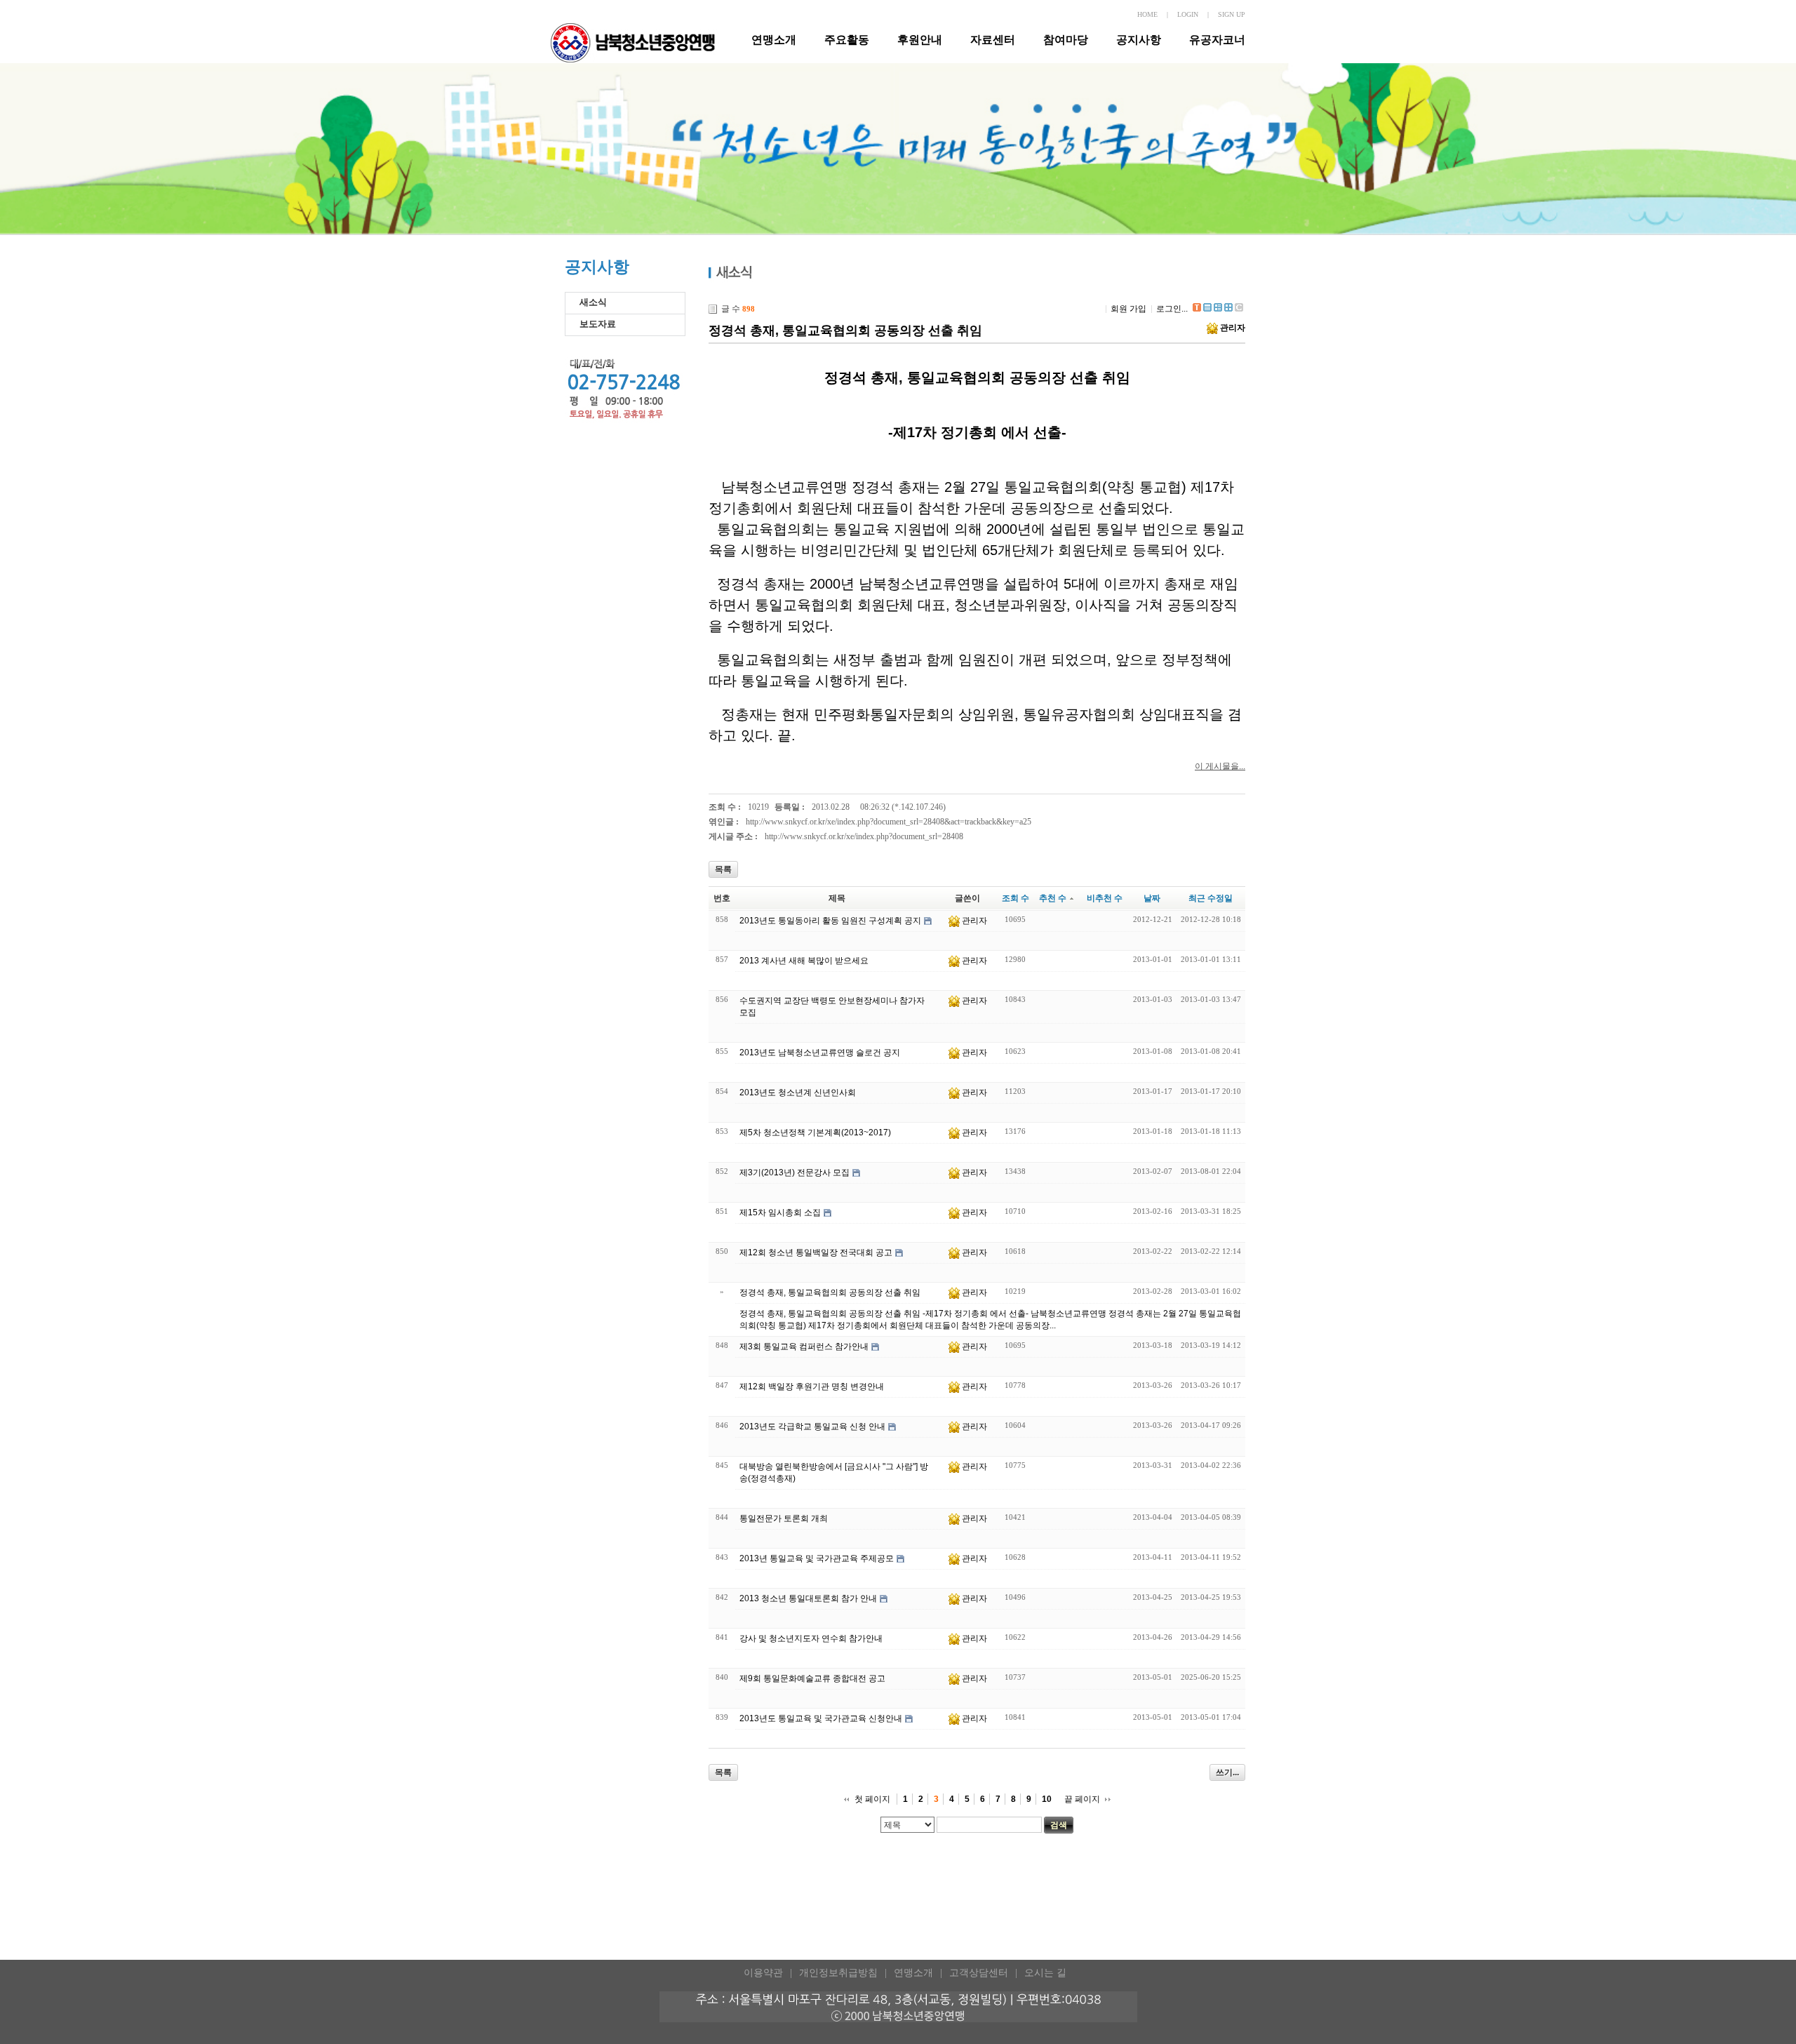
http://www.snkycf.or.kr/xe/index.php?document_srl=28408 (864, 836)
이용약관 (763, 1973)
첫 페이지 (872, 1799)
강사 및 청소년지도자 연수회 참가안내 (811, 1638)
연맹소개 (774, 40)
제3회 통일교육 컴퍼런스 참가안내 (804, 1347)
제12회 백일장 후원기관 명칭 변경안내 (812, 1387)
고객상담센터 (979, 1973)
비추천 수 (1105, 898)
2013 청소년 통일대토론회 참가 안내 (808, 1598)
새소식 (593, 302)
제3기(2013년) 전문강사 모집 (795, 1173)
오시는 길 (1045, 1973)
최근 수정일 (1211, 898)
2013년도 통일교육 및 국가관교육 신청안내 (821, 1718)
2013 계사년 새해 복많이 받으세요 (804, 961)
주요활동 (847, 40)
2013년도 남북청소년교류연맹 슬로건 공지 (820, 1053)
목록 (723, 869)
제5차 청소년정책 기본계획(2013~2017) (815, 1133)
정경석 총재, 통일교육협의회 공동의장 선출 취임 (845, 330)
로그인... (1172, 309)
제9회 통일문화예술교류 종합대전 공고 (812, 1678)
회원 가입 (1128, 309)
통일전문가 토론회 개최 (784, 1518)
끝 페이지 (1082, 1799)
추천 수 (1053, 898)
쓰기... (1227, 1772)
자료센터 (993, 40)
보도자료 (598, 324)
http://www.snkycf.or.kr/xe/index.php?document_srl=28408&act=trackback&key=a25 (889, 822)
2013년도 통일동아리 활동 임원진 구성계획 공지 (830, 921)
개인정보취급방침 (838, 1973)
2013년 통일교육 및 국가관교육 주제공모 (817, 1558)
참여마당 (1066, 40)
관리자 (1233, 328)
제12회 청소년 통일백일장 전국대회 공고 (816, 1253)
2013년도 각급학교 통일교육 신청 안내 (812, 1427)
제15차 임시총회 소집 (780, 1213)
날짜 (1152, 898)
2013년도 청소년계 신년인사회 (798, 1093)
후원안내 (920, 40)
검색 (1059, 1825)
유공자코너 (1217, 40)
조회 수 (1016, 898)
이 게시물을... (1220, 766)
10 (1047, 1799)
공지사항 (1139, 40)
